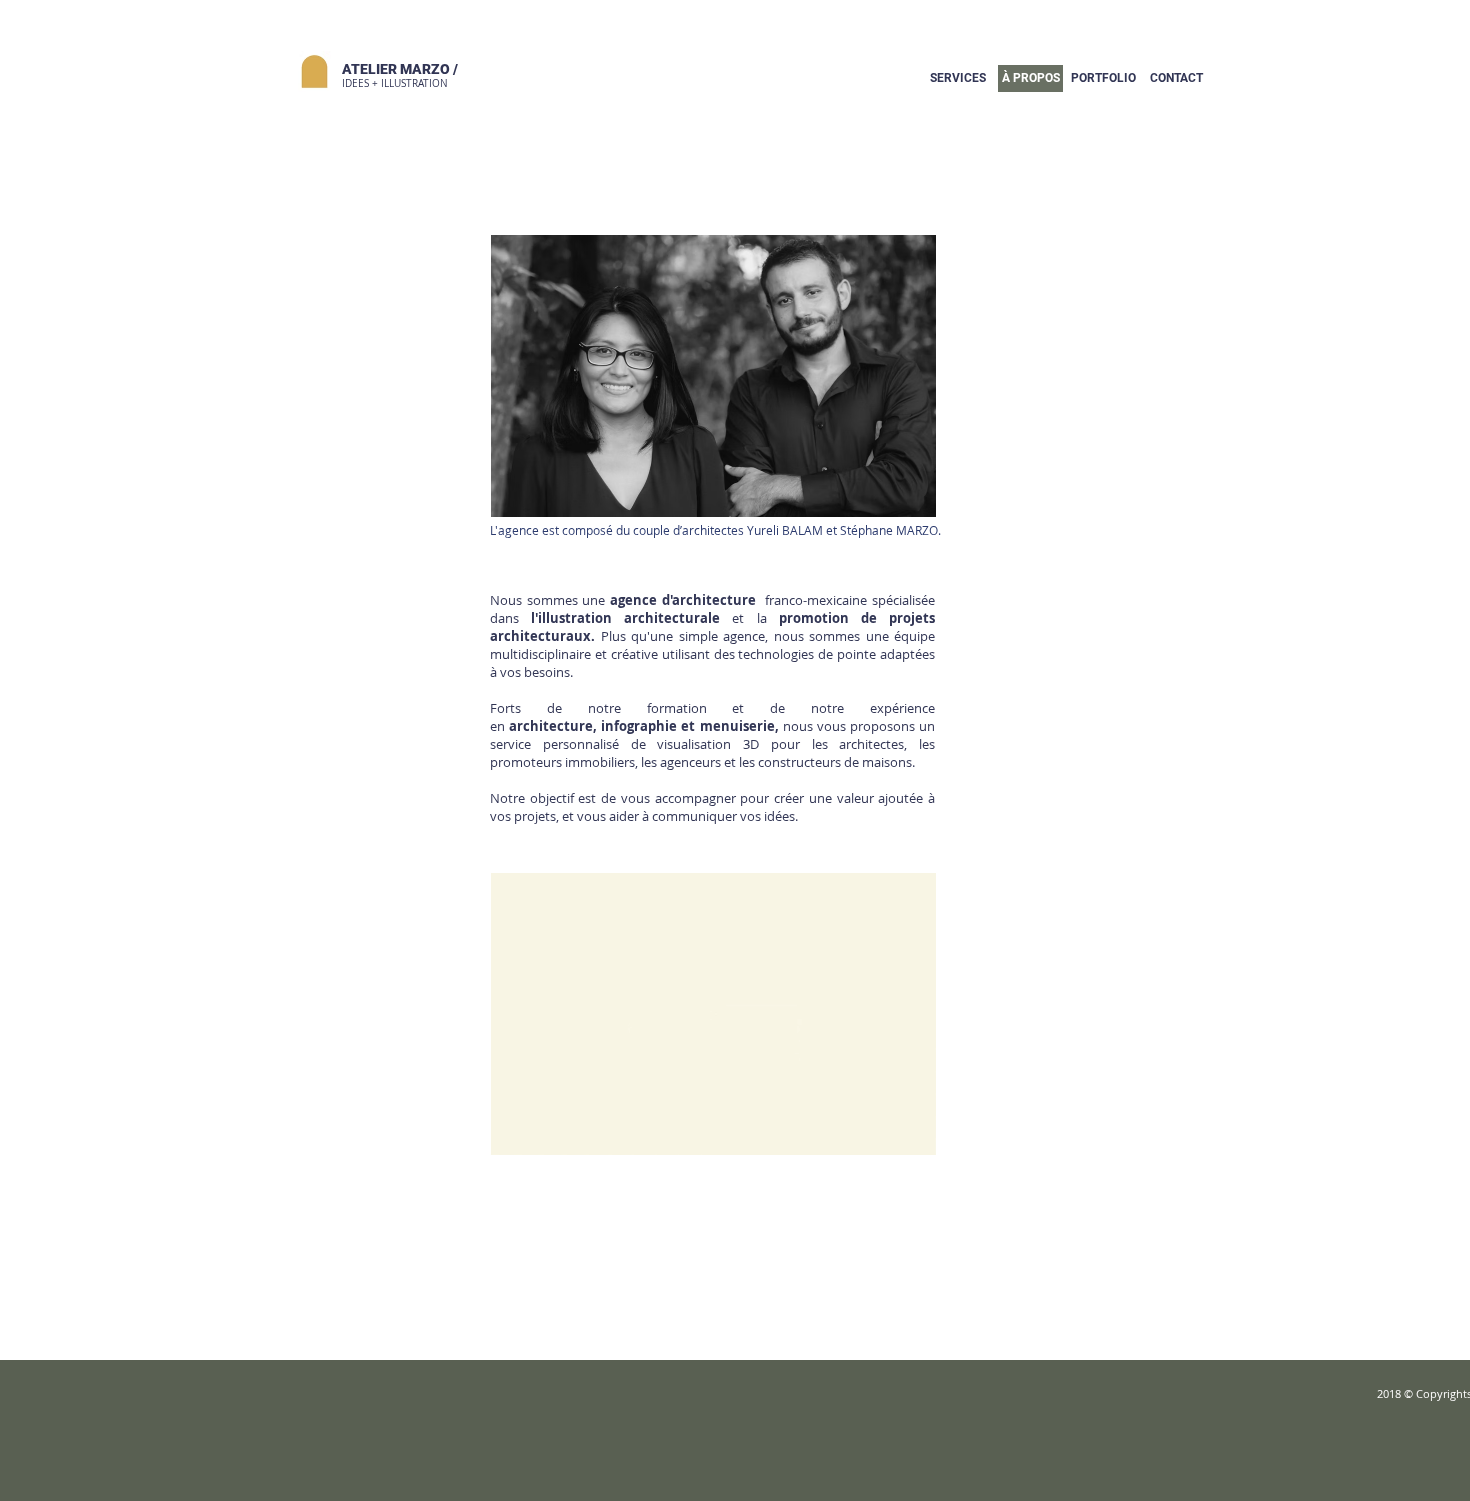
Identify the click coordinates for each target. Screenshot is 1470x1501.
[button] (1103, 78)
